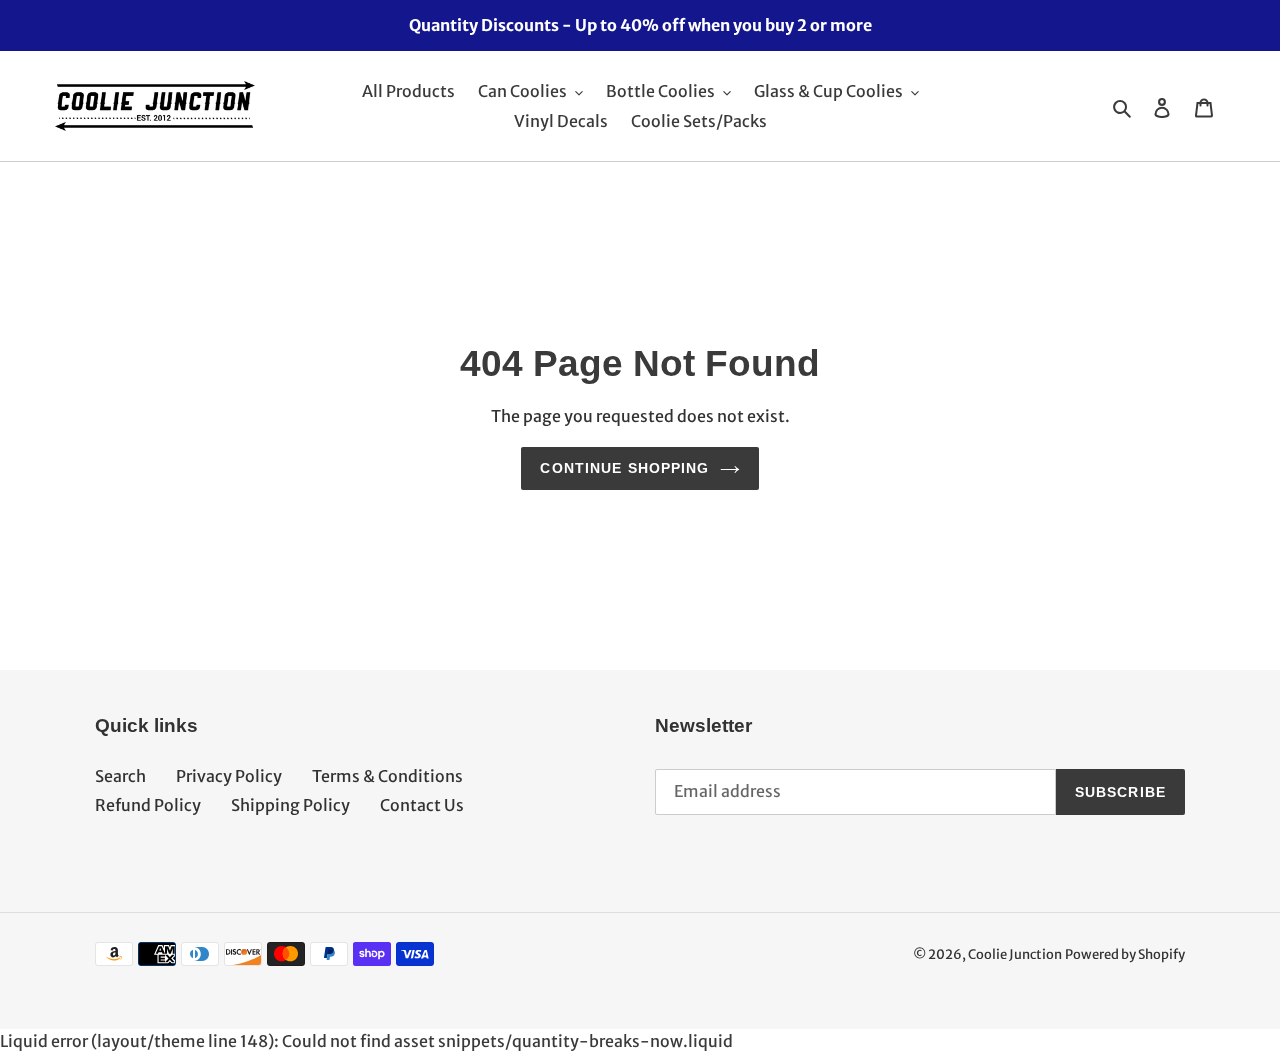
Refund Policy (148, 805)
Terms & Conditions (387, 776)
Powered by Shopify (1125, 954)
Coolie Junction (1015, 954)
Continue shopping (624, 468)
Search (120, 776)
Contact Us (422, 805)
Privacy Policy (229, 776)
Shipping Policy (290, 805)
